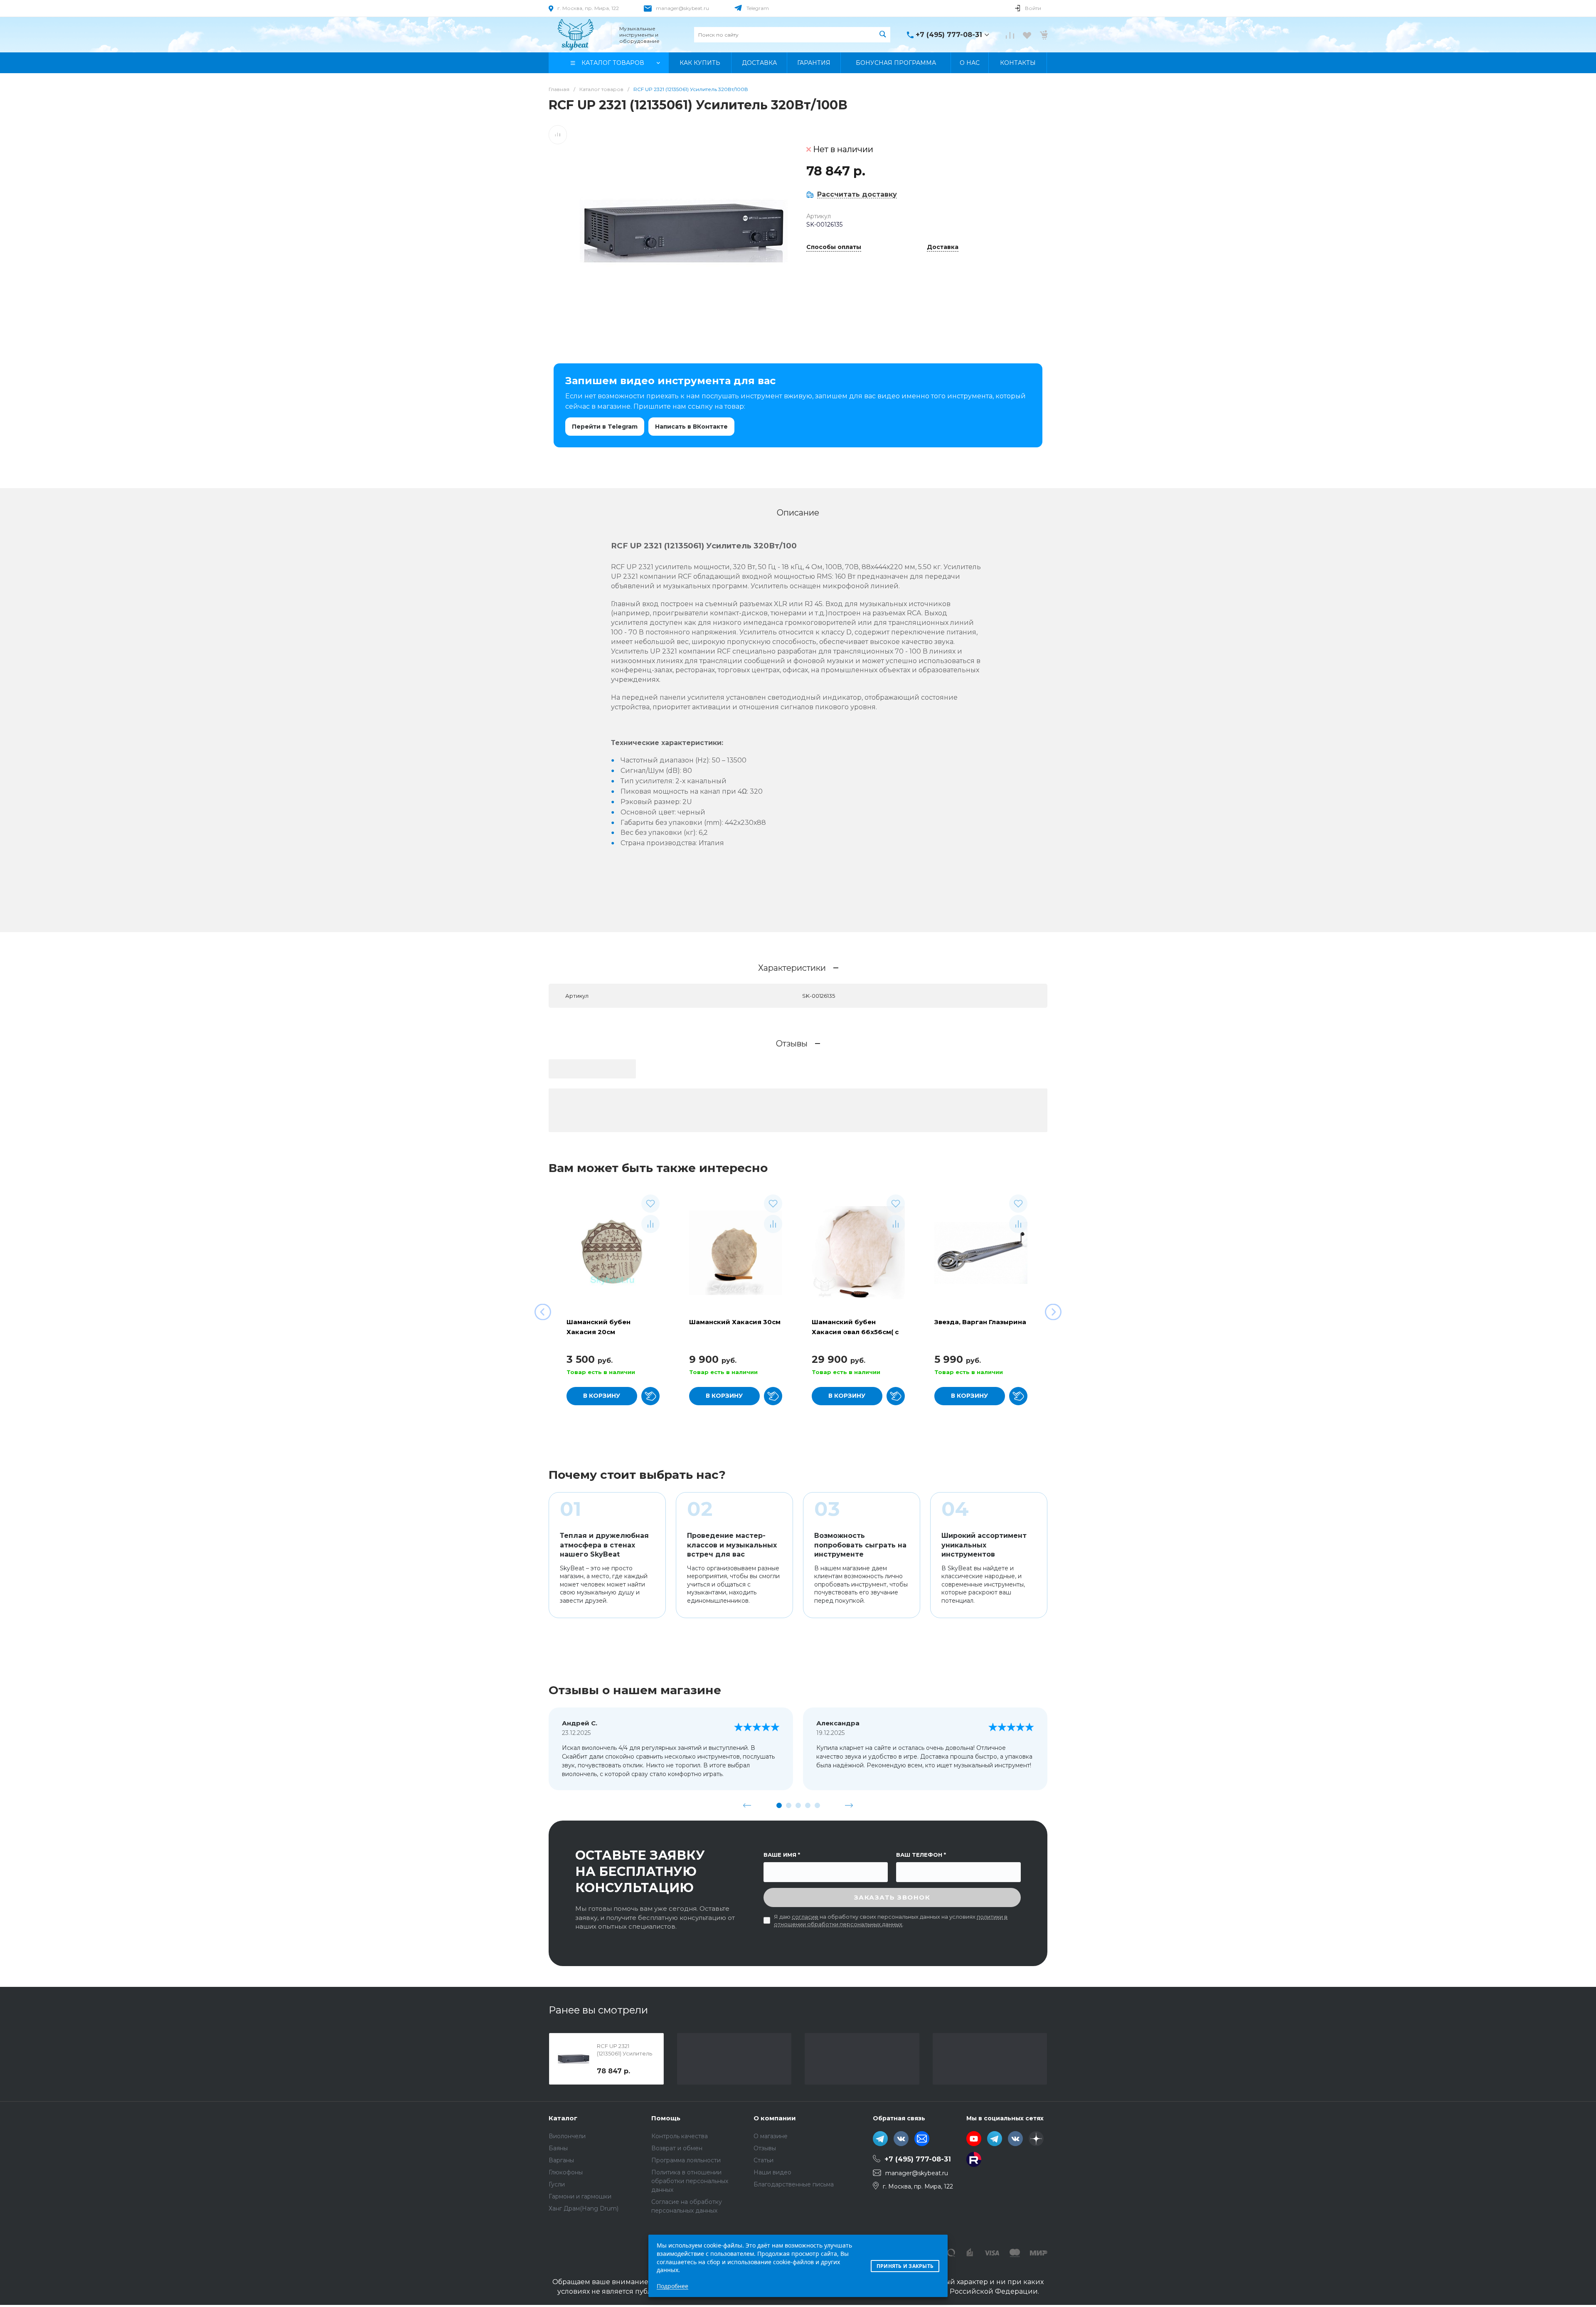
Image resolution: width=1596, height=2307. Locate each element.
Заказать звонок (892, 1897)
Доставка (943, 247)
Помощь (666, 2118)
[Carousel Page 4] (808, 1805)
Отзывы (765, 2148)
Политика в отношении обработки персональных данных (690, 2181)
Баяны (558, 2148)
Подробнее (672, 2286)
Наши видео (772, 2172)
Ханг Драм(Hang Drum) (584, 2208)
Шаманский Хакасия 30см (735, 1322)
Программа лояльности (686, 2160)
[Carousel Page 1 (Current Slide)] (779, 1805)
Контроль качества (680, 2136)
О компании (775, 2118)
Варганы (561, 2160)
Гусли (557, 2184)
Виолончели (567, 2136)
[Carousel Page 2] (789, 1805)
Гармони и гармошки (580, 2196)
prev (747, 1805)
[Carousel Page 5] (817, 1805)
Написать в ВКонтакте (691, 427)
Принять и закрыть (905, 2266)
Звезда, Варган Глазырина (980, 1322)
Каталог (563, 2118)
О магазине (771, 2136)
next (849, 1805)
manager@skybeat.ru (682, 8)
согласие (805, 1917)
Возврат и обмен (677, 2148)
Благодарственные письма (794, 2184)
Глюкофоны (566, 2172)
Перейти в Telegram (605, 427)
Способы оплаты (834, 247)
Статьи (764, 2160)
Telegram (758, 8)
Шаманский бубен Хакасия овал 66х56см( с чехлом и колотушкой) (855, 1332)
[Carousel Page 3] (798, 1805)
